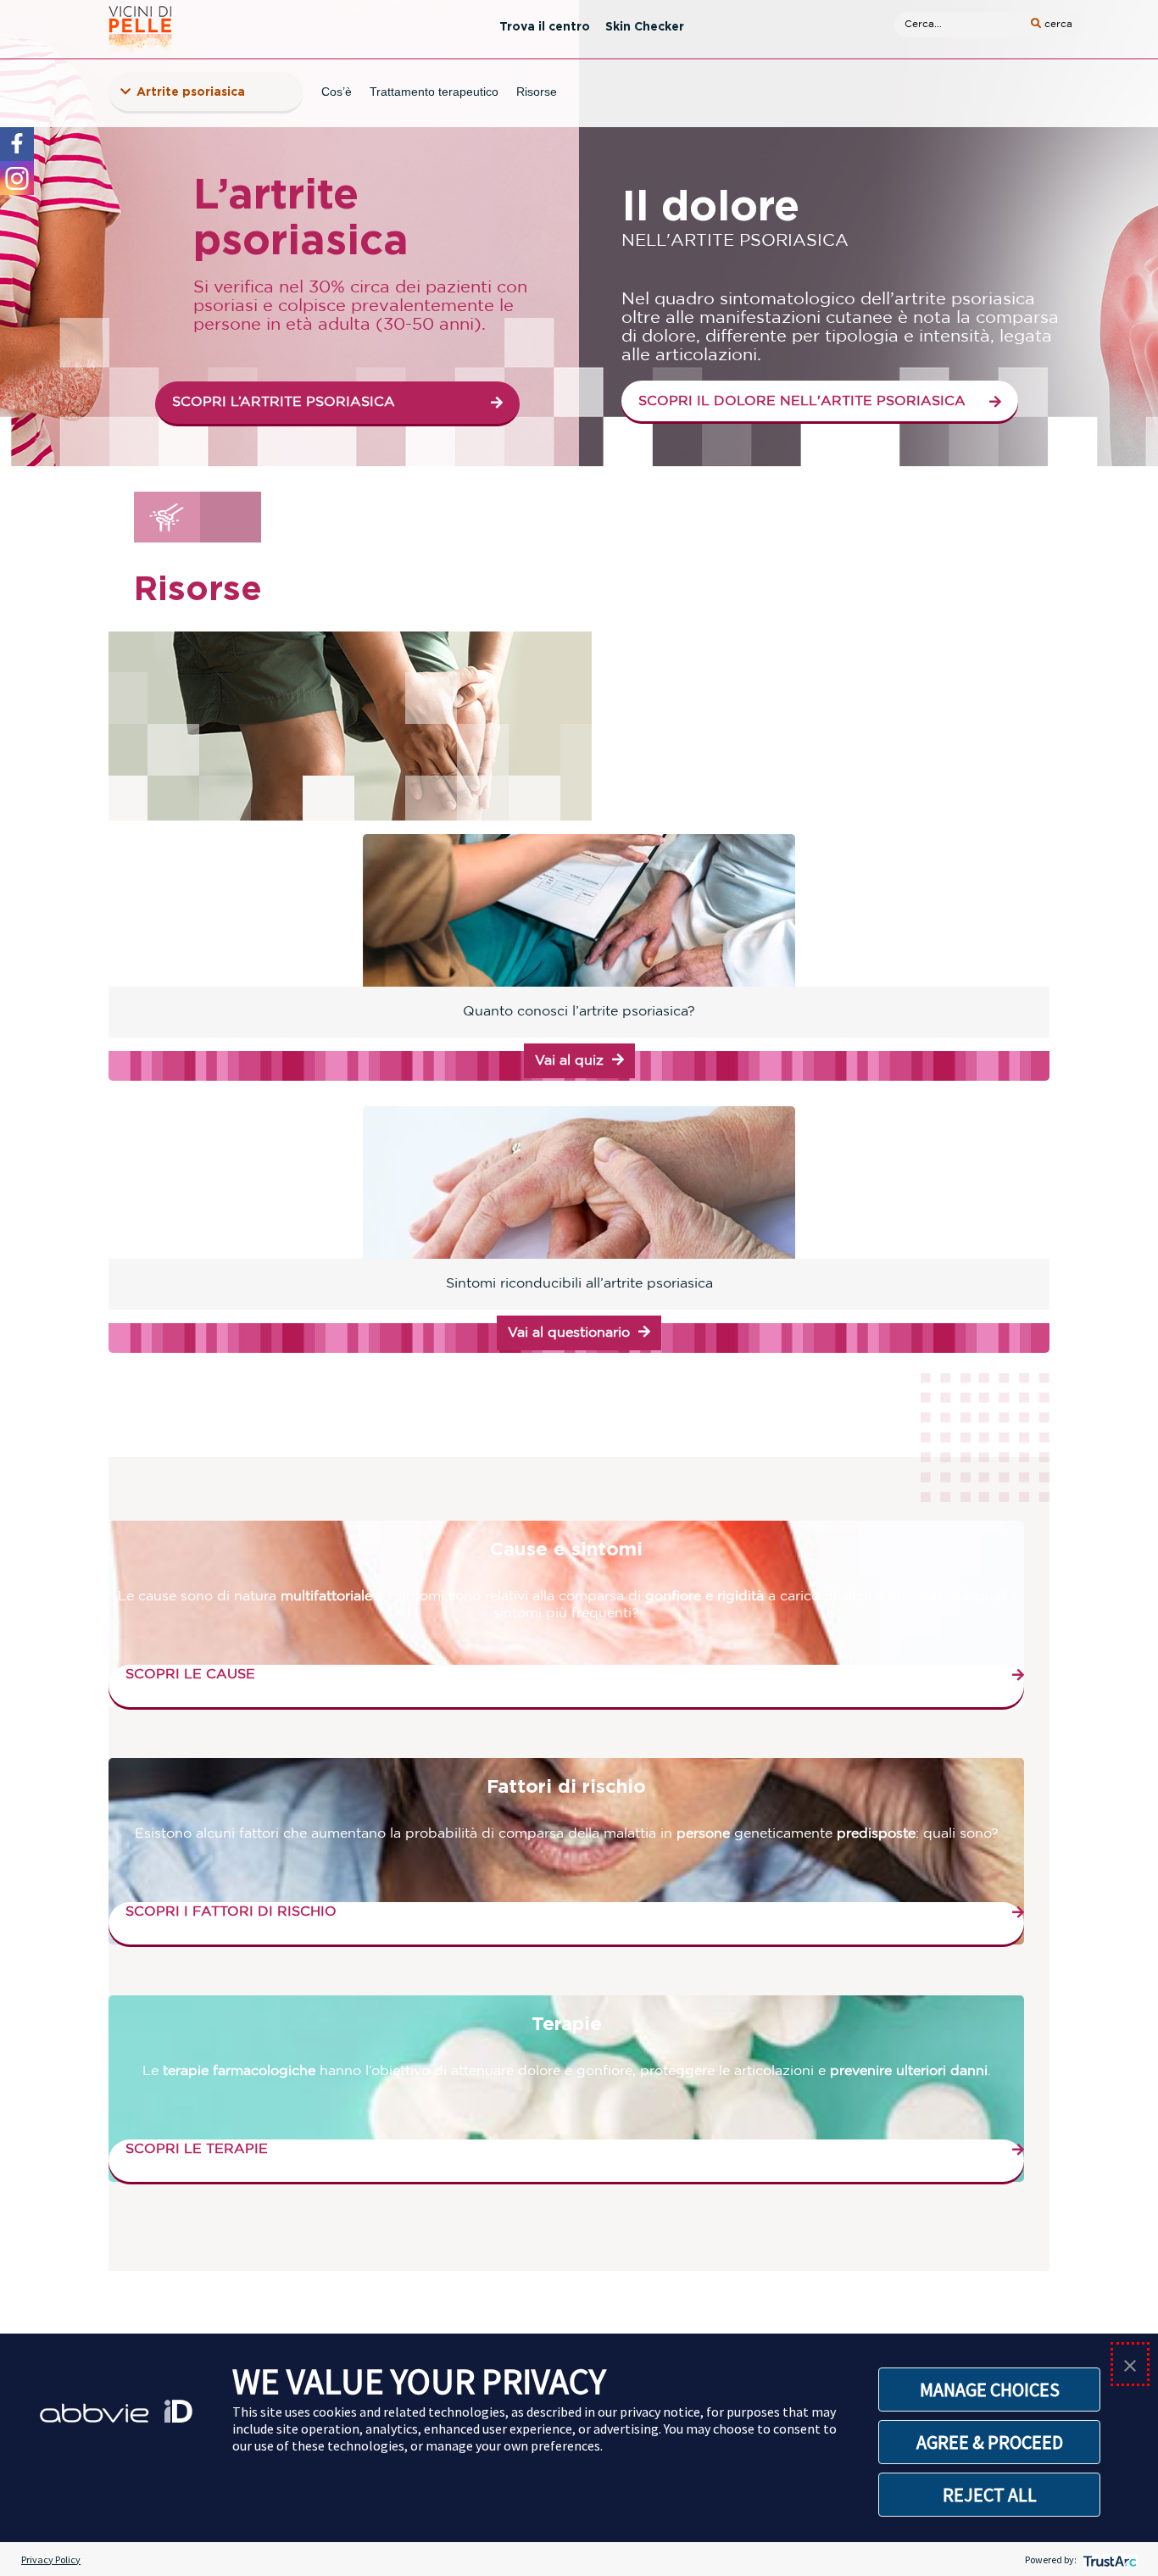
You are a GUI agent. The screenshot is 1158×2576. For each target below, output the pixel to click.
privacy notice (660, 2412)
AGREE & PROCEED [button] (990, 2442)
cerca (1057, 24)
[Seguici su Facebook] (17, 144)
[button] (1130, 2364)
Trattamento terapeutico (434, 92)
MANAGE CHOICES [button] (990, 2390)
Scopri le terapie (197, 2149)
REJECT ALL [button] (990, 2495)
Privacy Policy (51, 2559)
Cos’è (337, 92)
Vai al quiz (569, 1061)
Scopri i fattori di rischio (231, 1912)
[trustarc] (1108, 2559)
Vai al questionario (569, 1333)
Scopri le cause (190, 1675)
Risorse (537, 92)
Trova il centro (545, 26)
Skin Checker (645, 26)
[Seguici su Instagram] (17, 178)
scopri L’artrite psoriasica (284, 402)
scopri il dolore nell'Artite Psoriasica (802, 401)
